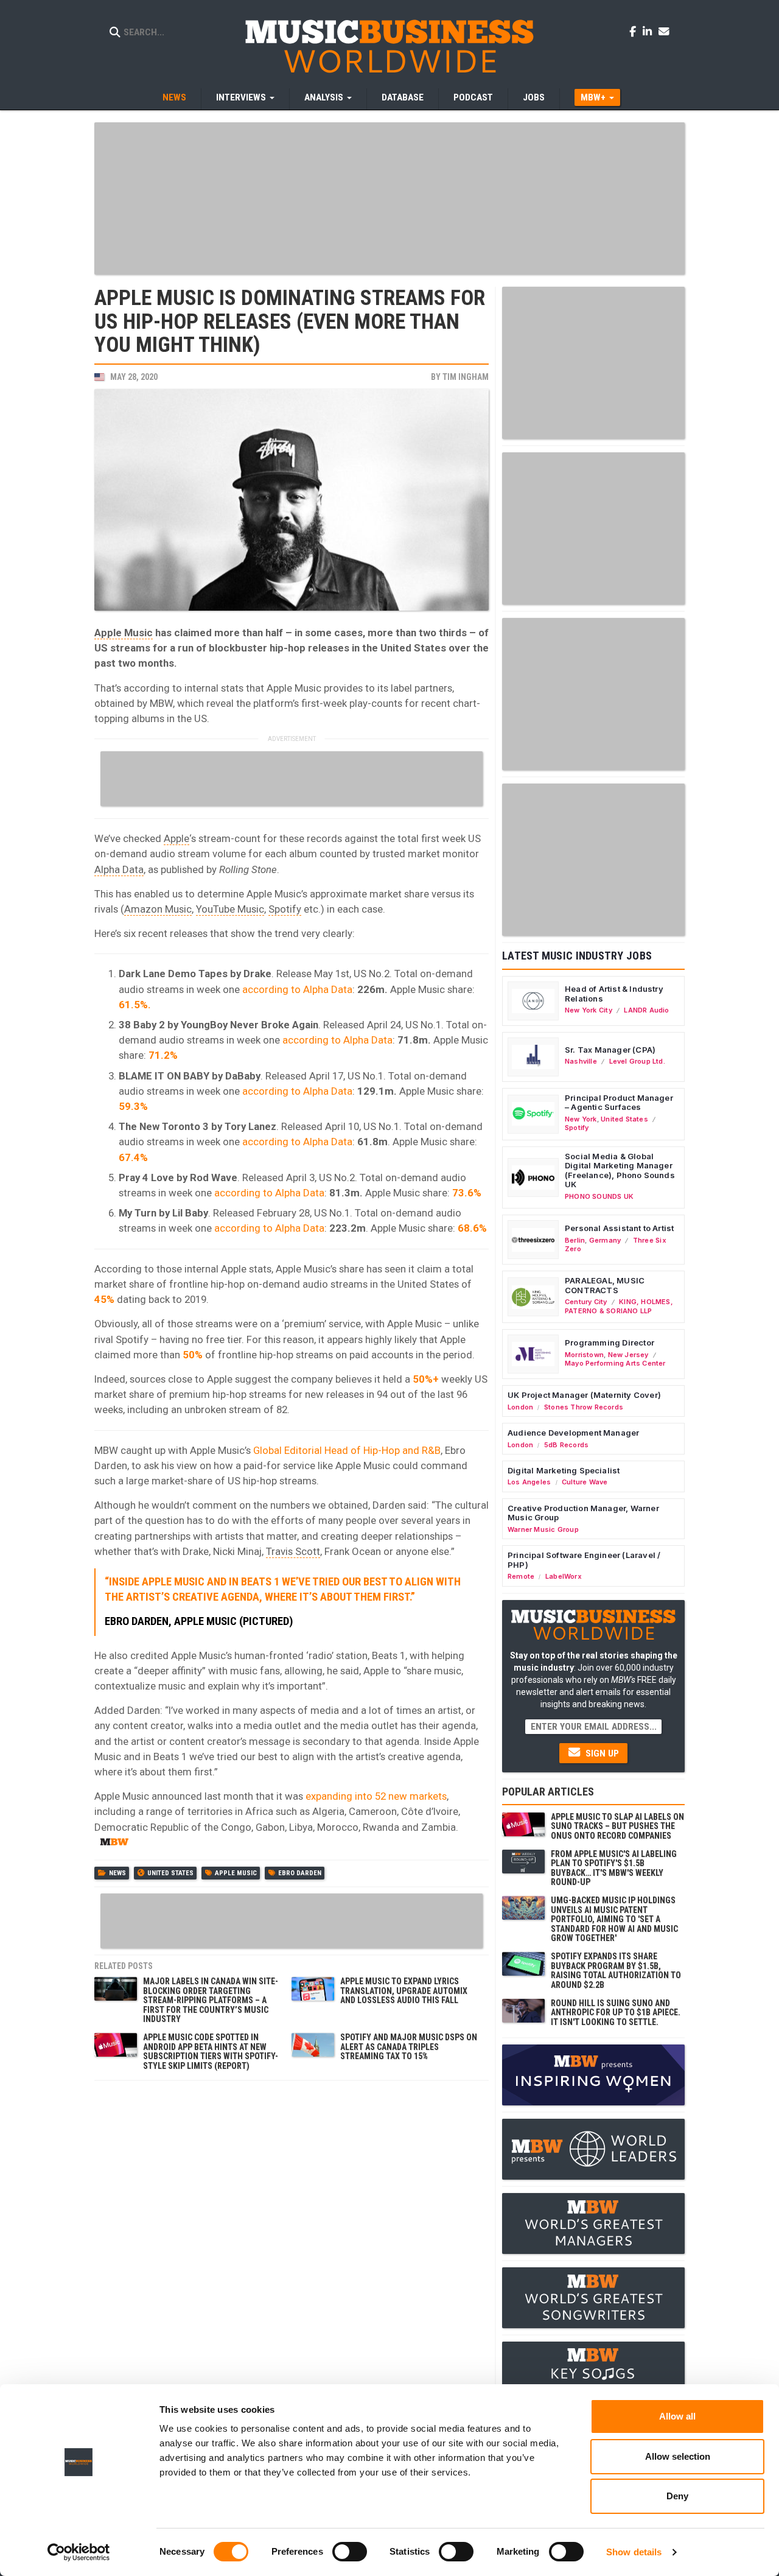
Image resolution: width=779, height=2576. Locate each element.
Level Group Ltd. (637, 1061)
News (174, 97)
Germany (605, 1240)
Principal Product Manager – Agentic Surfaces (619, 1103)
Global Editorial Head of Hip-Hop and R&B (347, 1450)
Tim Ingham (466, 377)
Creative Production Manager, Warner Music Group (583, 1513)
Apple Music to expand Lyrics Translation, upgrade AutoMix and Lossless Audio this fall (404, 1991)
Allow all (677, 2416)
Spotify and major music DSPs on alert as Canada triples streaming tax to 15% (409, 2047)
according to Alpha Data (296, 989)
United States (170, 1873)
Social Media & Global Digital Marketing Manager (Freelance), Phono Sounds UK (620, 1170)
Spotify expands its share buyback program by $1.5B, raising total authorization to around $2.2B (616, 1970)
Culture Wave (585, 1482)
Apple (176, 838)
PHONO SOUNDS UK (599, 1196)
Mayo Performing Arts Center (615, 1363)
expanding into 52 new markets (376, 1796)
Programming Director (610, 1342)
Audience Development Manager (573, 1433)
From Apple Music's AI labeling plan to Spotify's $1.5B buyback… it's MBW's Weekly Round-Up (614, 1868)
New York (581, 1119)
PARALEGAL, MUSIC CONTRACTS (605, 1285)
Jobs (534, 97)
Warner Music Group (543, 1529)
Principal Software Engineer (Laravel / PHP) (584, 1560)
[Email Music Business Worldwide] (664, 31)
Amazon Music (158, 909)
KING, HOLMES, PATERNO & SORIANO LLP (619, 1306)
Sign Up (601, 1753)
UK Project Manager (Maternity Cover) (584, 1395)
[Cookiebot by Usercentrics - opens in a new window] (79, 2552)
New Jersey (628, 1355)
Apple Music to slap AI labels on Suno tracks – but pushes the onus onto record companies (617, 1826)
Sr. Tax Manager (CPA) (610, 1050)
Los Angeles (529, 1482)
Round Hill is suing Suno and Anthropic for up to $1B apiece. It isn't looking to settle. (616, 2013)
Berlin (575, 1240)
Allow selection (678, 2456)
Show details (634, 2552)
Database (403, 97)
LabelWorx (564, 1576)
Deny (677, 2496)
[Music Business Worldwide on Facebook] (635, 31)
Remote (521, 1576)
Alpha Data (119, 869)
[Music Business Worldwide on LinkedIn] (649, 31)
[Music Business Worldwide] (389, 46)
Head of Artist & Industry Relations (614, 994)
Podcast (473, 97)
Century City (586, 1302)
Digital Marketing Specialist (564, 1470)
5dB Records (566, 1445)
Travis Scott (293, 1551)
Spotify (285, 909)
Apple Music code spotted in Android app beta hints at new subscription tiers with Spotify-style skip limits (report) (211, 2051)
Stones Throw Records (584, 1407)
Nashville (581, 1061)
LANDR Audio (646, 1010)
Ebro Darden (300, 1873)
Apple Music (124, 633)
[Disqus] (292, 2239)
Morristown (584, 1355)
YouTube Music (230, 909)
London (520, 1407)
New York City (589, 1010)
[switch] (350, 2552)
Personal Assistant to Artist (619, 1228)
